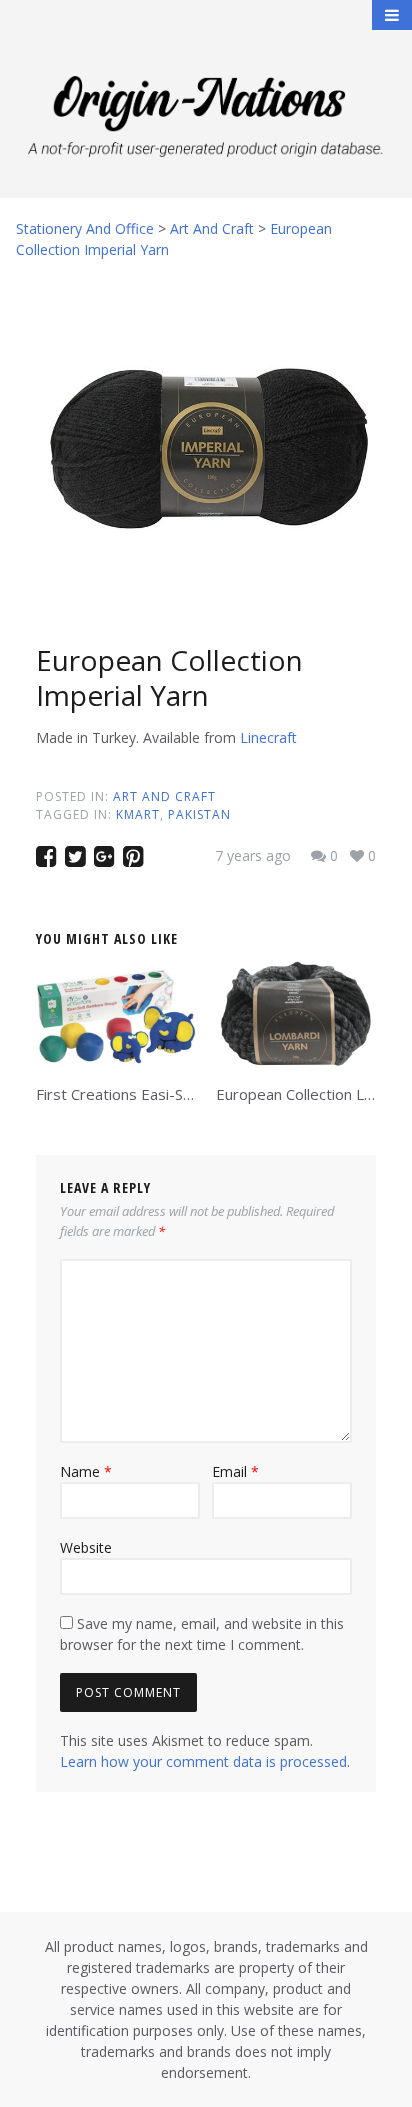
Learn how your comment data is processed (203, 1761)
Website (86, 1547)
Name (86, 1471)
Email (235, 1471)
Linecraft (268, 737)
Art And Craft (164, 796)
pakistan (199, 814)
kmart (138, 814)
